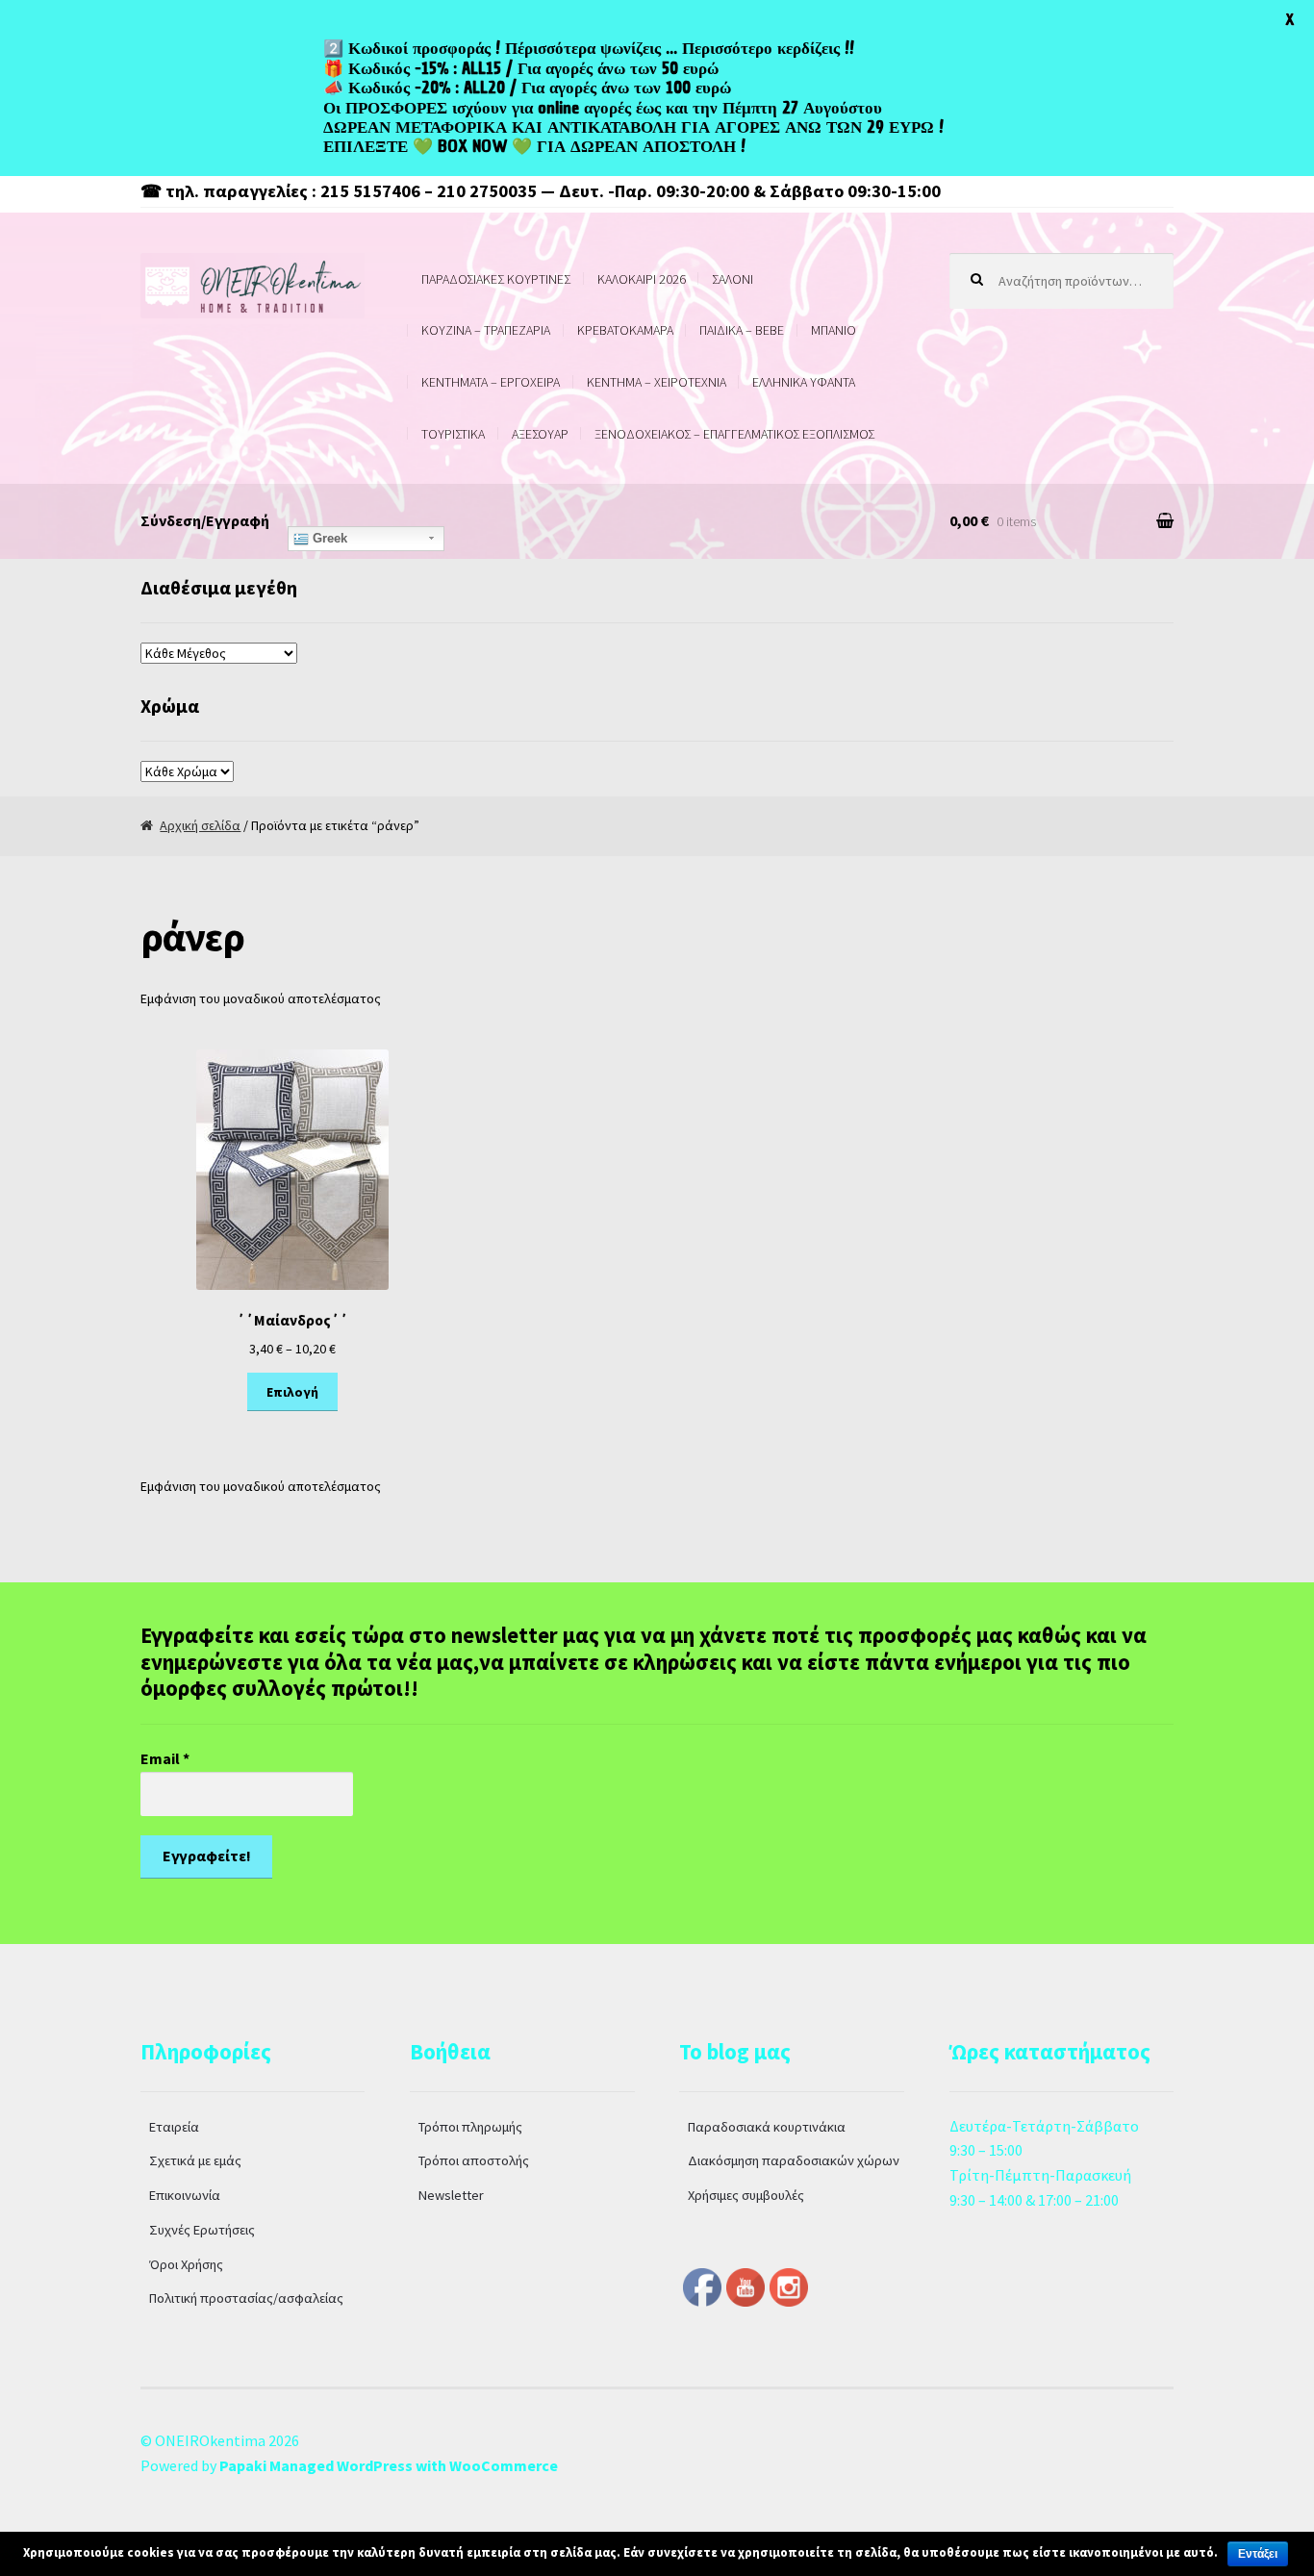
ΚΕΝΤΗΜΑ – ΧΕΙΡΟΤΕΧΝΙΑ (657, 382)
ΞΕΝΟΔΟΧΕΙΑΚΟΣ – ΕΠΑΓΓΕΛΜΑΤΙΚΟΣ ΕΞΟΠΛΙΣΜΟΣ (734, 434)
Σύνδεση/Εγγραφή (205, 520)
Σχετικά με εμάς (195, 2160)
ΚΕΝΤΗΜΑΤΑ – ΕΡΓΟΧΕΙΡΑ (491, 382)
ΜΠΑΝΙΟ (834, 330)
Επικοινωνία (185, 2195)
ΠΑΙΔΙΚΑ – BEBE (742, 330)
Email (165, 1758)
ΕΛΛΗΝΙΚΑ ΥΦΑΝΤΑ (804, 382)
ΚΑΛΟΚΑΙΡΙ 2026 (642, 279)
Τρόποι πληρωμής (470, 2127)
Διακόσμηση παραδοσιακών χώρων (794, 2160)
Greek (328, 538)
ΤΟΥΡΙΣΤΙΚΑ (453, 434)
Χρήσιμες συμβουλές (746, 2195)
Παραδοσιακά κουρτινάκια (767, 2127)
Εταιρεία (174, 2127)
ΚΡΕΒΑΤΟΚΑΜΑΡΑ (625, 330)
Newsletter (451, 2195)
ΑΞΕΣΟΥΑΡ (540, 434)
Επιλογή (292, 1392)
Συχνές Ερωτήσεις (202, 2230)
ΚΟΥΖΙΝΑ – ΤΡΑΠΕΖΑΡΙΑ (486, 330)
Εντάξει (1258, 2554)
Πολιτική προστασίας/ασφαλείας (246, 2298)
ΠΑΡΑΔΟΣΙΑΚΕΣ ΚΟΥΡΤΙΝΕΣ (496, 279)
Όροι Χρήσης (186, 2264)
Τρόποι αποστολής (474, 2160)
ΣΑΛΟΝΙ (733, 279)
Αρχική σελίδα (200, 825)
